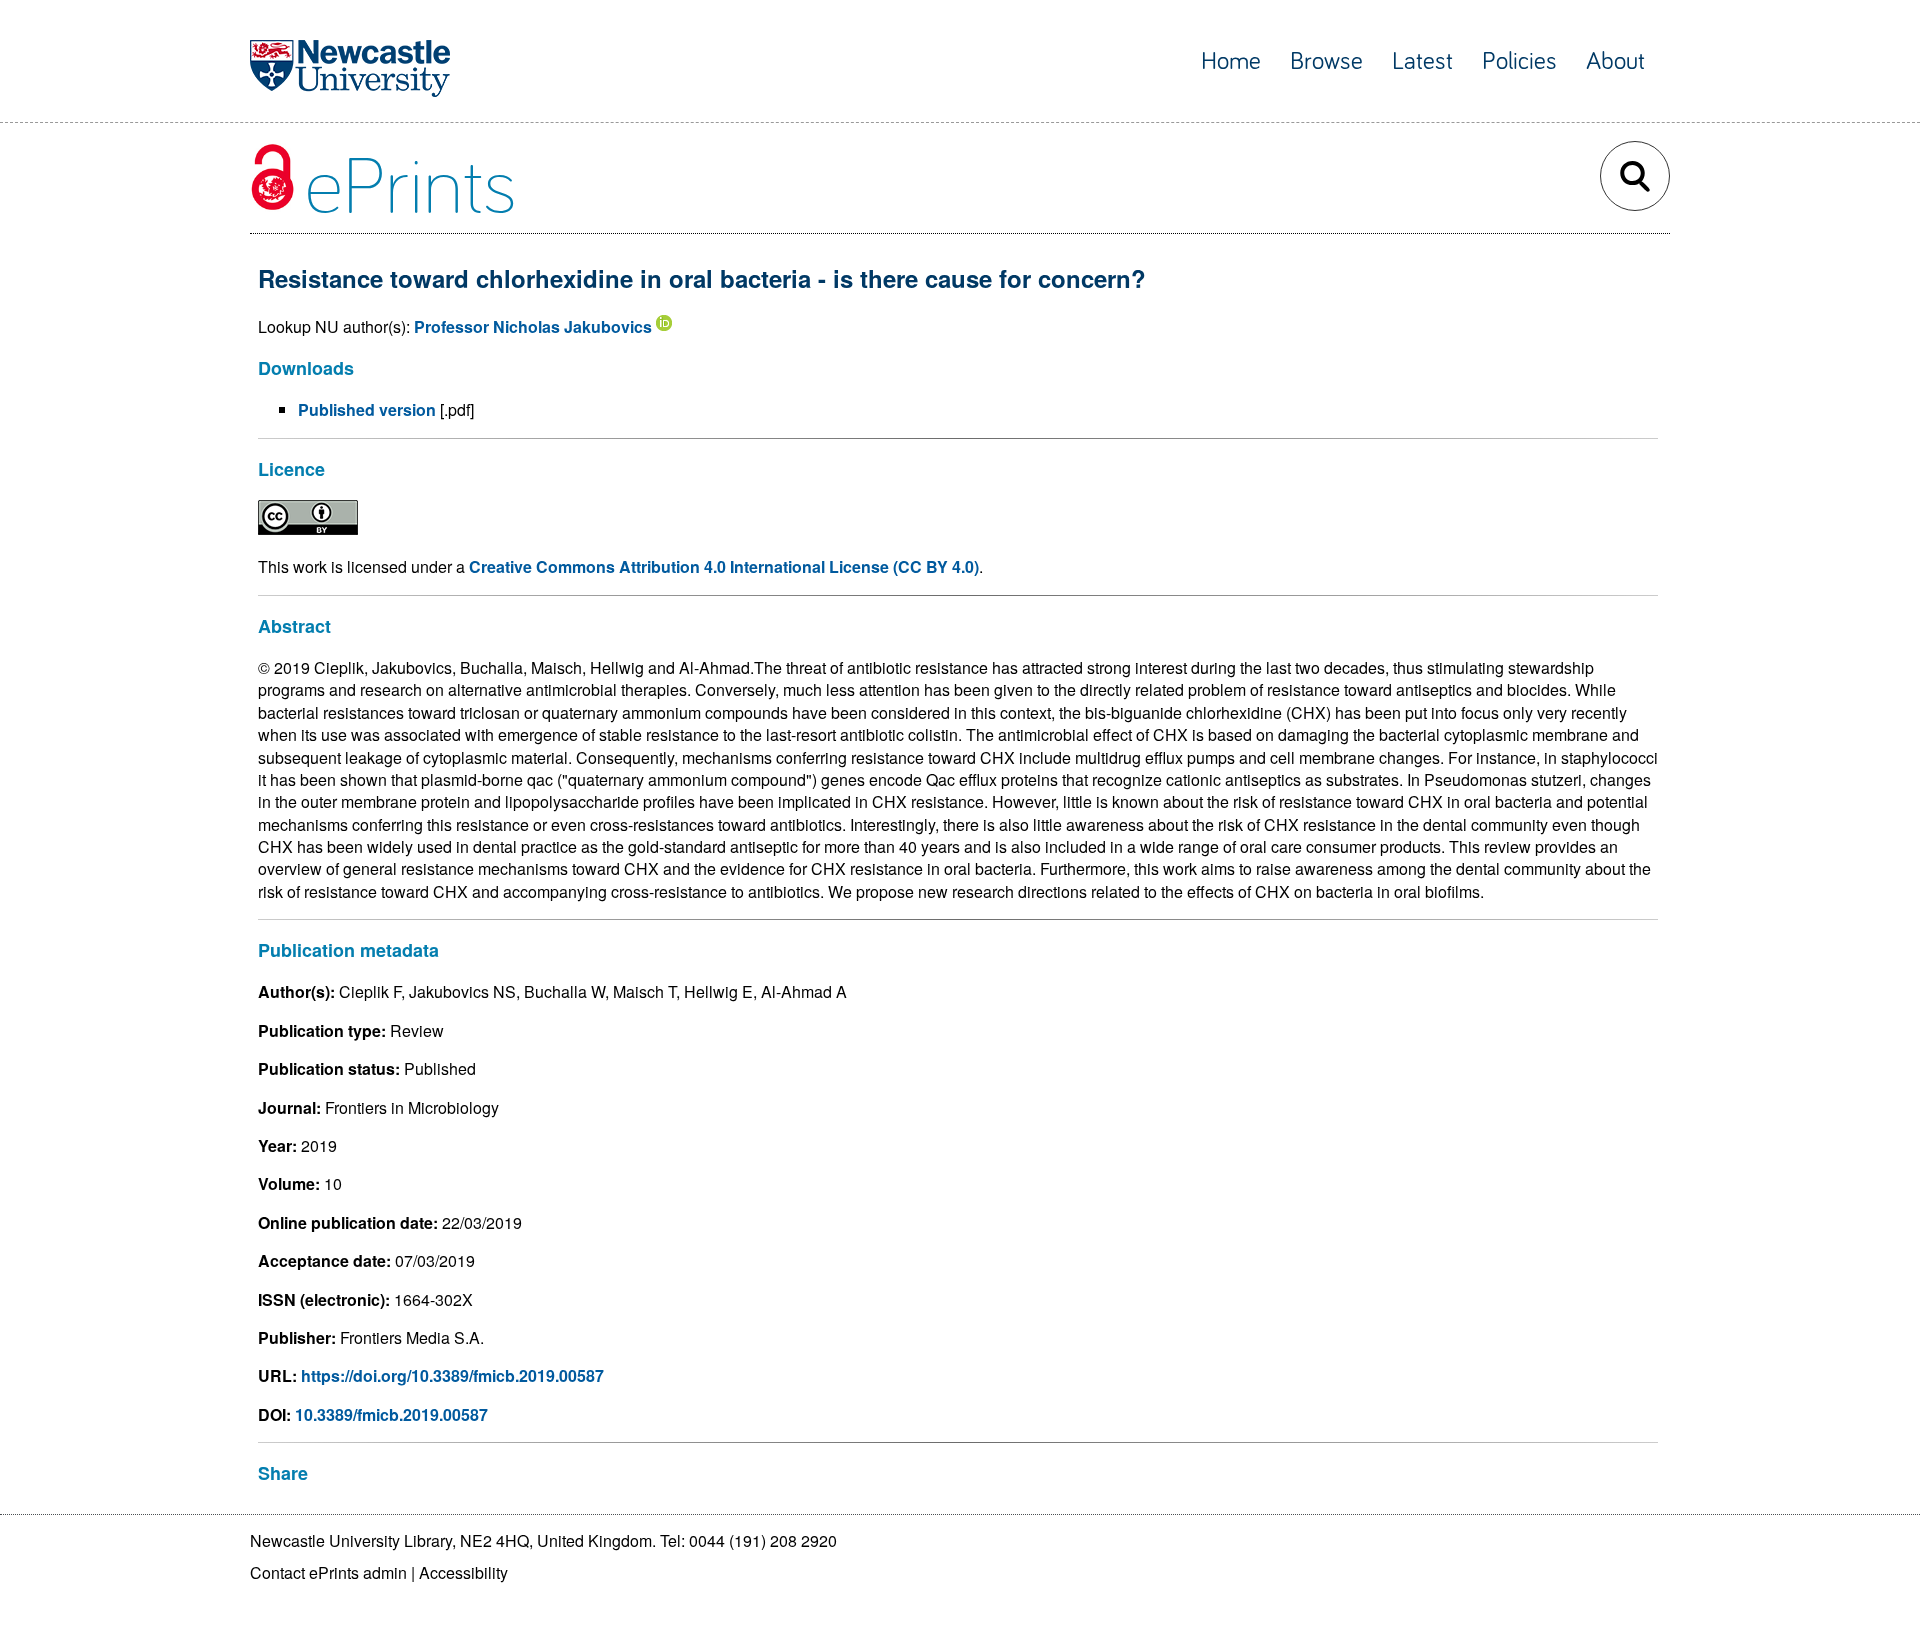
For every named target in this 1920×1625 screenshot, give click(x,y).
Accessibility (463, 1572)
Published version (367, 409)
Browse (1326, 61)
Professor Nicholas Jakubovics (533, 326)
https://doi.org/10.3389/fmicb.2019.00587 (452, 1375)
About (1615, 61)
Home (1231, 61)
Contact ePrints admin (328, 1572)
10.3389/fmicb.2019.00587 (391, 1414)
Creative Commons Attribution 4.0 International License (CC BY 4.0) (724, 566)
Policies (1519, 61)
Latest (1422, 61)
